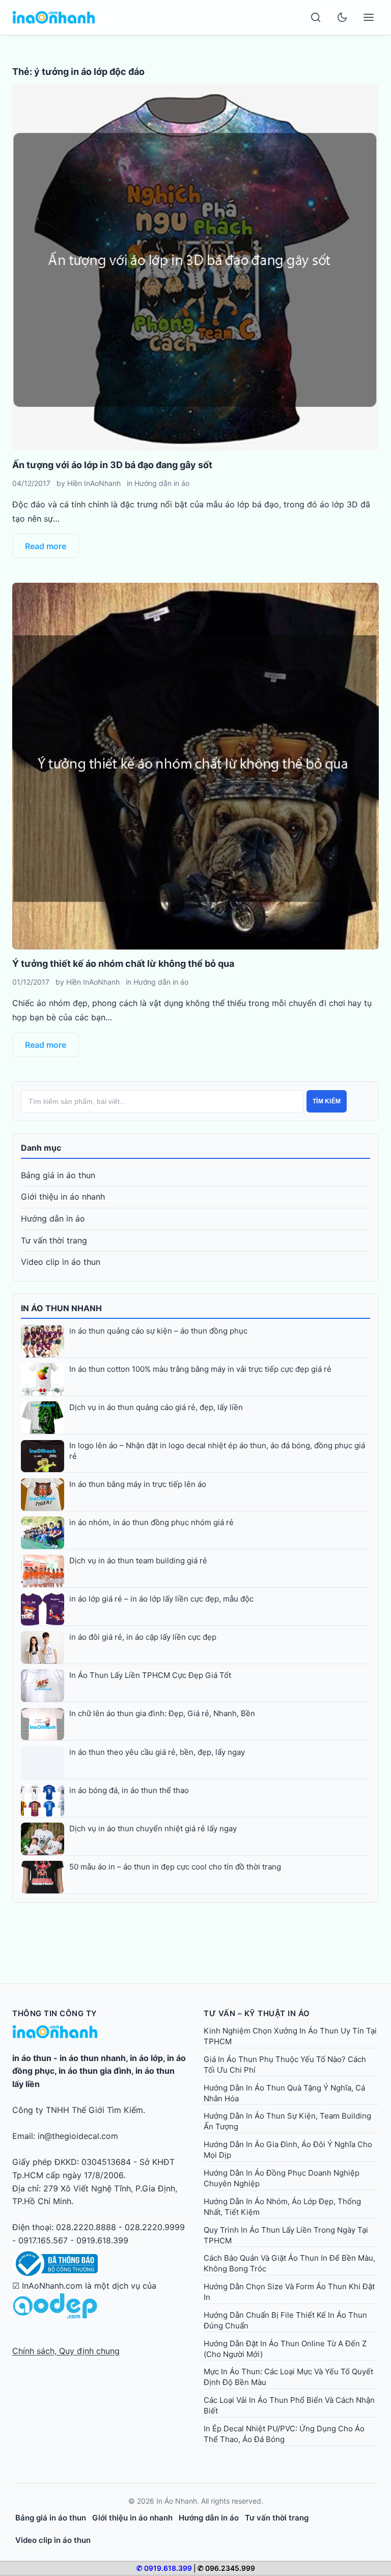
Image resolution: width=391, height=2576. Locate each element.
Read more (46, 546)
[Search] (316, 17)
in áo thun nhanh (93, 2058)
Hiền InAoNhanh (94, 483)
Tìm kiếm (327, 1101)
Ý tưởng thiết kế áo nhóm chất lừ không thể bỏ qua (123, 964)
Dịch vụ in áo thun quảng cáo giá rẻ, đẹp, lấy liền (156, 1407)
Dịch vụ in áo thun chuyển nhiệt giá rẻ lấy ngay (153, 1828)
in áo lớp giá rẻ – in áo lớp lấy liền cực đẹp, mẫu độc (161, 1599)
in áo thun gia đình (95, 2071)
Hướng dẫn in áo (162, 483)
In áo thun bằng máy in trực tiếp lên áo (138, 1484)
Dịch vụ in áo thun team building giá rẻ (138, 1561)
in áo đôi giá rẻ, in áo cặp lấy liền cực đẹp (143, 1637)
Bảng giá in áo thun (58, 1175)
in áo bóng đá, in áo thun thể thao (129, 1790)
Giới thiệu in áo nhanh (63, 1197)
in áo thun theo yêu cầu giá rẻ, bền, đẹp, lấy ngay (157, 1752)
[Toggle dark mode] (342, 17)
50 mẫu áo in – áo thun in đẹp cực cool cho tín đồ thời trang (175, 1867)
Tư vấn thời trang (54, 1240)
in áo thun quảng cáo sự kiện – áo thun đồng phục (158, 1331)
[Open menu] (369, 17)
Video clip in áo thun (61, 1262)
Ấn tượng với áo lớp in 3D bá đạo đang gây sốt (112, 465)
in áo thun (32, 2058)
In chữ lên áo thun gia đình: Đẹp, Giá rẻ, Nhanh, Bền (162, 1713)
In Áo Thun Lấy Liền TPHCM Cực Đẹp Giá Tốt (150, 1675)
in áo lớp (146, 2058)
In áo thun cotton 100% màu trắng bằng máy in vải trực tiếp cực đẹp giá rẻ (200, 1369)
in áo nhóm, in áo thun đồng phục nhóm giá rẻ (151, 1522)
